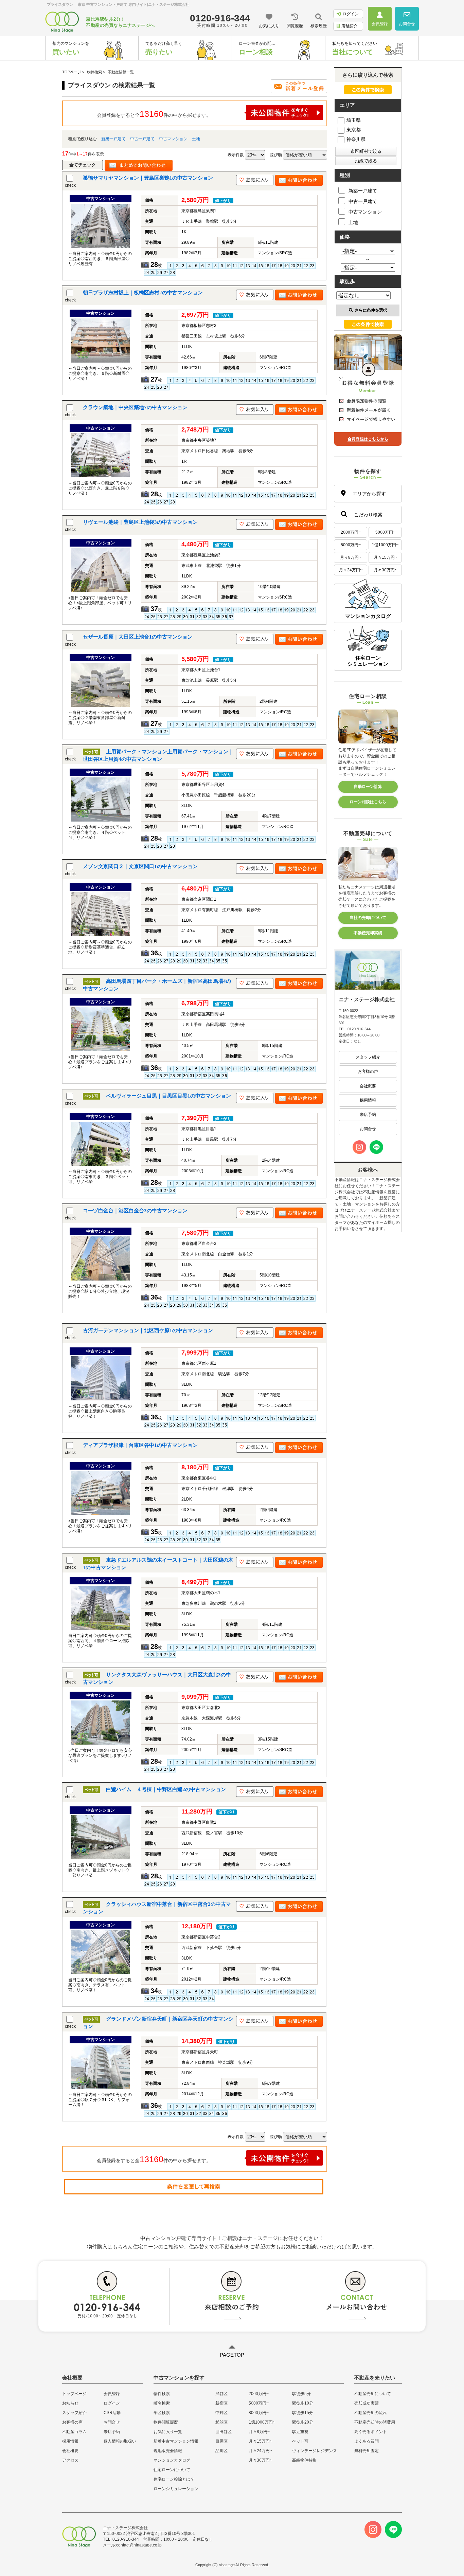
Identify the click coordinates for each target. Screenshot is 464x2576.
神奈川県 (356, 139)
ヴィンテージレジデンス (315, 2451)
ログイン (351, 14)
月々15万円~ (385, 557)
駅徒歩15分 (303, 2413)
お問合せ (368, 1129)
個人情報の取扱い (120, 2441)
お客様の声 (368, 1071)
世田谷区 (224, 2432)
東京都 (354, 130)
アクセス (70, 2460)
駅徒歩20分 (303, 2422)
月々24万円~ (351, 570)
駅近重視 (300, 2432)
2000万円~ (351, 532)
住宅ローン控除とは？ (174, 2479)
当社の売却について (368, 918)
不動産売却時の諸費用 (375, 2422)
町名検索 (162, 2403)
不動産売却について (373, 2394)
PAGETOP (232, 2355)
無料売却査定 (367, 2451)
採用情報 (368, 1100)
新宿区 (221, 2403)
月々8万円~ (351, 557)
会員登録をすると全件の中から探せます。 (154, 114)
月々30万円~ (385, 570)
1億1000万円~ (385, 545)
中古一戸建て (142, 139)
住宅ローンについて (172, 2470)
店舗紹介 (350, 26)
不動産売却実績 (368, 933)
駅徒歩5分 (301, 2394)
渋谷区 (221, 2394)
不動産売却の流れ (371, 2413)
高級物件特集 (304, 2460)
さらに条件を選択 (371, 310)
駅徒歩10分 (303, 2403)
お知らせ (70, 2403)
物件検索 (162, 2394)
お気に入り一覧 (168, 2432)
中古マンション (173, 139)
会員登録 (112, 2394)
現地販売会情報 (168, 2451)
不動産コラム (74, 2432)
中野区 (221, 2413)
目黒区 (221, 2441)
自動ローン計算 (368, 787)
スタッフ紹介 (368, 1057)
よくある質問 (367, 2441)
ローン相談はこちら (368, 802)
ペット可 (300, 2441)
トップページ (74, 2394)
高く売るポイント (371, 2432)
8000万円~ (351, 545)
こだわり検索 (368, 515)
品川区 (221, 2451)
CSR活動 (112, 2413)
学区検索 (162, 2413)
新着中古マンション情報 (176, 2441)
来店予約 (368, 1115)
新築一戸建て (113, 139)
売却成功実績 (367, 2403)
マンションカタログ (172, 2460)
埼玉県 (354, 120)
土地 (196, 139)
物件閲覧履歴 (166, 2422)
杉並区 (221, 2422)
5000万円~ (385, 532)
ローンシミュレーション (176, 2489)
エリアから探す (369, 494)
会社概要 (368, 1086)
